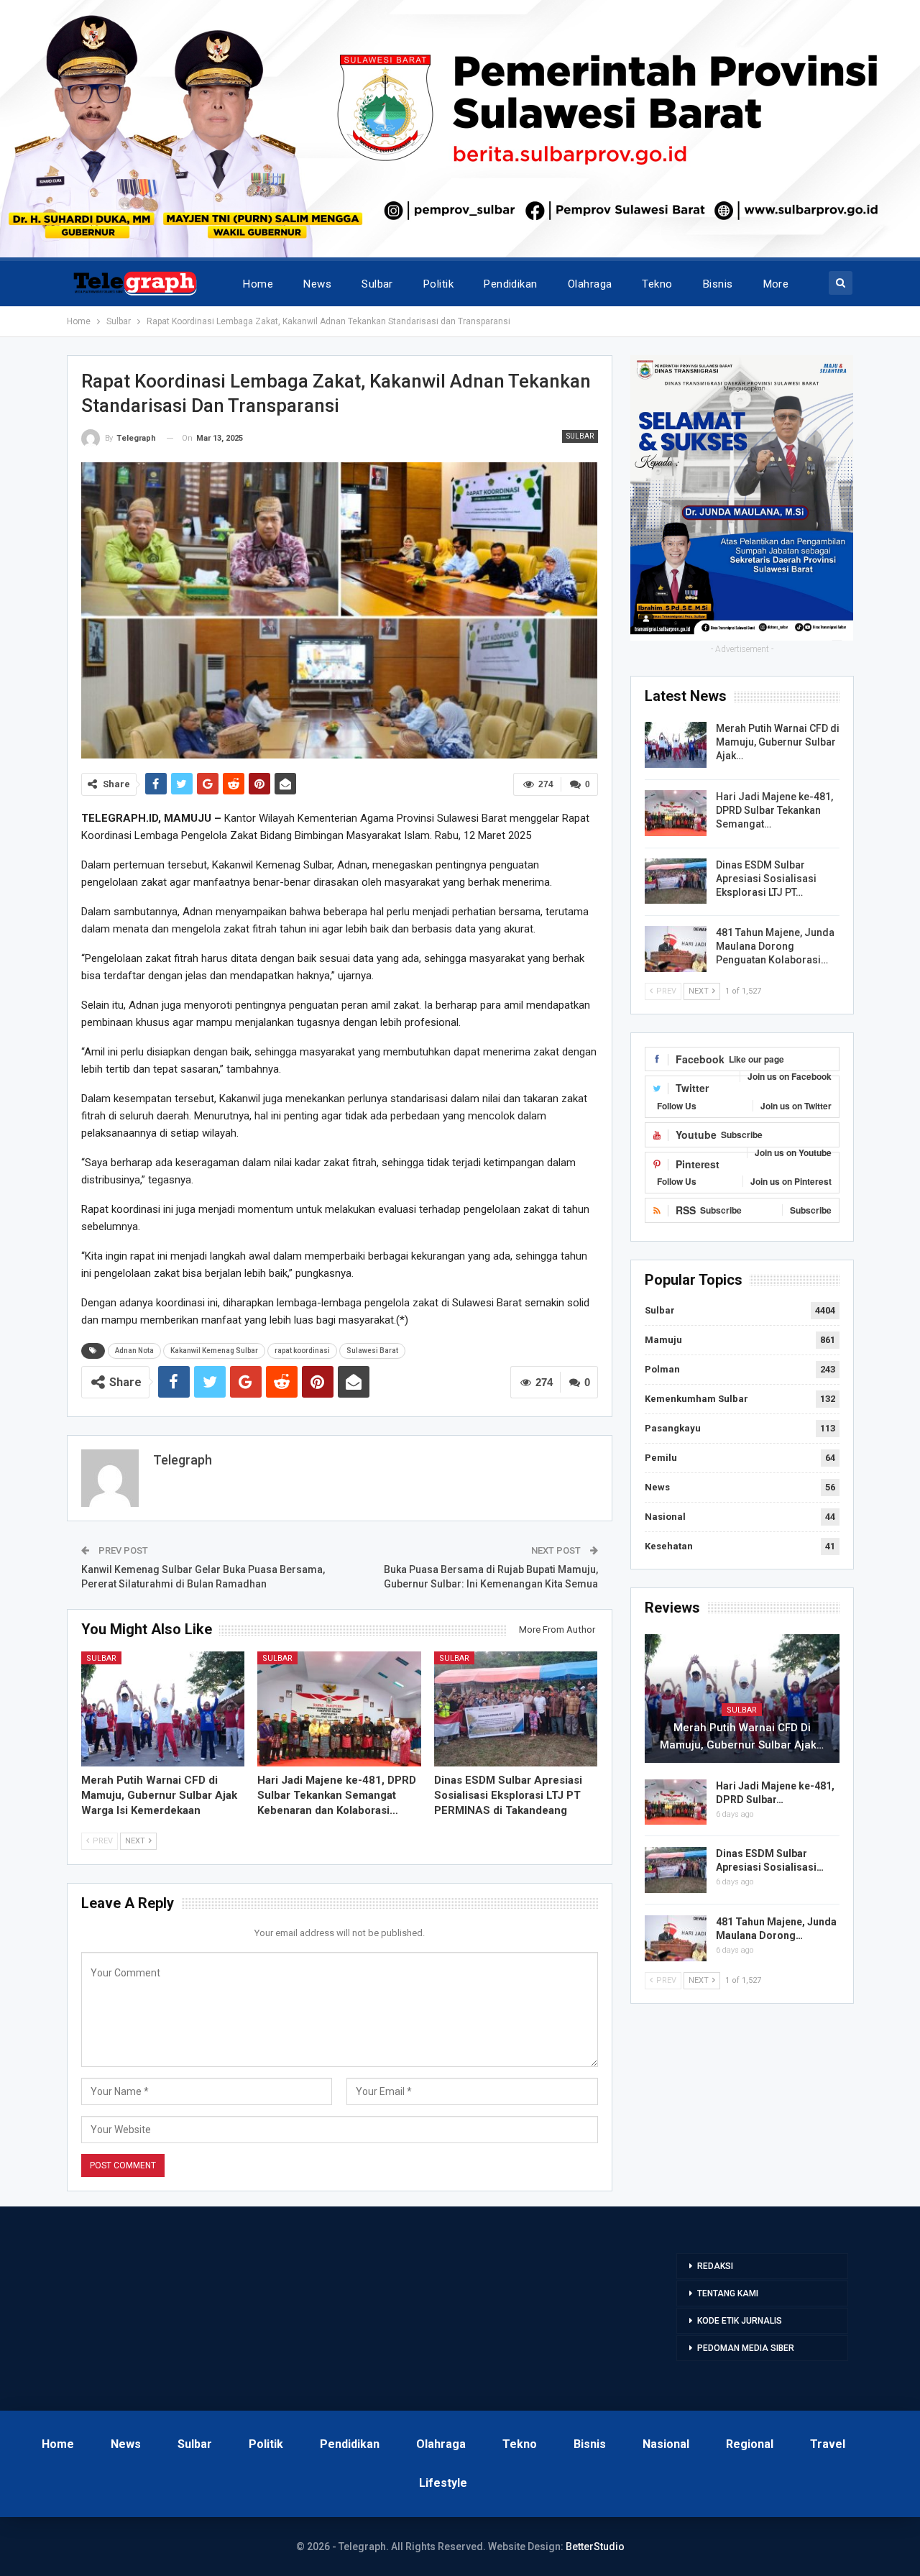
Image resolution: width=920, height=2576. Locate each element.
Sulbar (377, 284)
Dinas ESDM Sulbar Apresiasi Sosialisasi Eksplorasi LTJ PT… (766, 879)
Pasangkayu (673, 1428)
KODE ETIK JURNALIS (740, 2321)
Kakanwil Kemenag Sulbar (214, 1351)
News (317, 284)
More (776, 284)
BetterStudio (595, 2547)
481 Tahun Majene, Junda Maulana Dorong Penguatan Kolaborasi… (775, 946)
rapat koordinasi (302, 1351)
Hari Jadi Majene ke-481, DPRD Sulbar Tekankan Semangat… (774, 810)
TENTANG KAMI (728, 2293)
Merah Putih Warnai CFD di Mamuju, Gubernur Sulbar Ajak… (778, 742)
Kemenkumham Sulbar (696, 1399)
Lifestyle (443, 2483)
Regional (750, 2444)
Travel (828, 2444)
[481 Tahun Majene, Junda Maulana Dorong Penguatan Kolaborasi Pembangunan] (676, 949)
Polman (662, 1369)
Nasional (665, 1517)
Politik (438, 284)
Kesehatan (669, 1546)
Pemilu (661, 1458)
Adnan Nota (134, 1351)
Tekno (657, 284)
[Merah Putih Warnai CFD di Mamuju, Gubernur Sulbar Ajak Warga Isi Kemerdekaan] (163, 1709)
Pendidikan (511, 284)
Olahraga (590, 284)
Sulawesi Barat (372, 1351)
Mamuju (663, 1340)
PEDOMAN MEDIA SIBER (746, 2348)
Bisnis (718, 284)
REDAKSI (715, 2266)
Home (258, 284)
